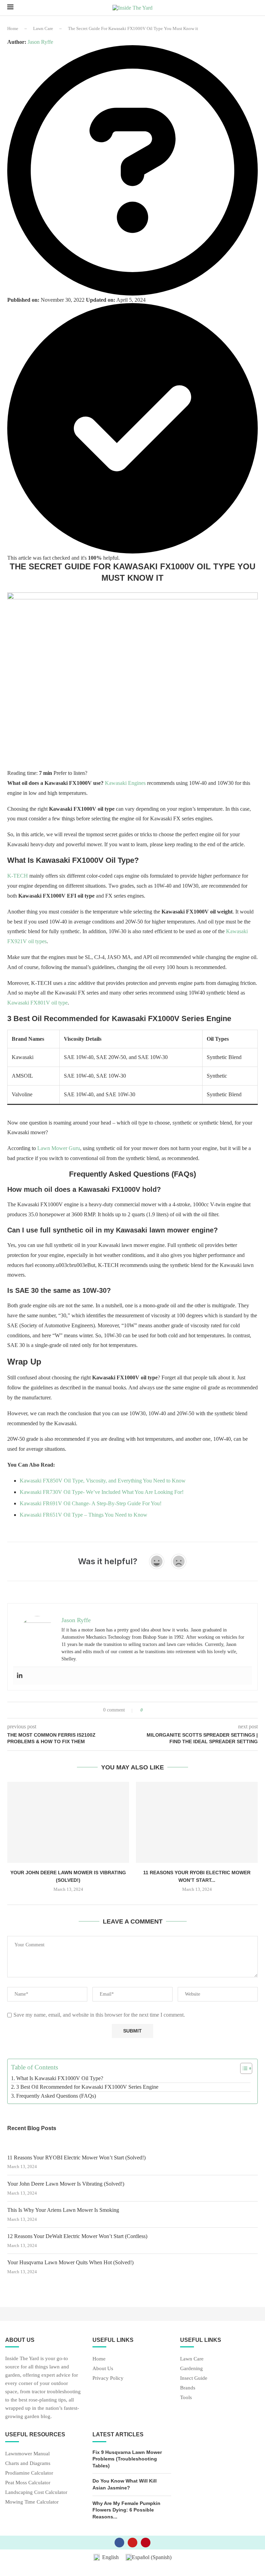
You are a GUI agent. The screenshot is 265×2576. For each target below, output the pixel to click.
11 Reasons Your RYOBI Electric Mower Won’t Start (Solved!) (76, 2158)
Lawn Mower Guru (59, 1148)
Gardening (192, 2369)
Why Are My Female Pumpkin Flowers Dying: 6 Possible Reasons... (126, 2510)
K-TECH (18, 876)
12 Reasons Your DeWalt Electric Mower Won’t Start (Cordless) (77, 2236)
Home (13, 28)
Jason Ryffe (40, 42)
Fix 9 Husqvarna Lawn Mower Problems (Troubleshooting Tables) (127, 2459)
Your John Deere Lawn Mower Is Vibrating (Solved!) (66, 2184)
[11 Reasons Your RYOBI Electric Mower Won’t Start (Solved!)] (197, 1822)
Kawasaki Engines (125, 783)
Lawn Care (43, 28)
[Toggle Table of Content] (243, 2068)
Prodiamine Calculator (29, 2473)
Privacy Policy (108, 2378)
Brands (188, 2388)
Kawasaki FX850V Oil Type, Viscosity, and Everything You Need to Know (103, 1481)
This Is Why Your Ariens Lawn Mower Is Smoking (63, 2210)
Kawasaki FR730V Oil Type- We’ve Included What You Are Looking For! (102, 1492)
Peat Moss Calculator (28, 2483)
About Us (103, 2369)
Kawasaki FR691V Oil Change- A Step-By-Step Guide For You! (91, 1503)
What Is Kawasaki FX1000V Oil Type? (60, 2078)
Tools (186, 2398)
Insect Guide (194, 2378)
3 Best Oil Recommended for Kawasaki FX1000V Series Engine (87, 2087)
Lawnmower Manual (27, 2454)
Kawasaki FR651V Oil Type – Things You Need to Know (84, 1515)
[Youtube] (132, 2543)
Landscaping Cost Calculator (36, 2492)
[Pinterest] (146, 2543)
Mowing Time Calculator (32, 2502)
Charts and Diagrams (28, 2463)
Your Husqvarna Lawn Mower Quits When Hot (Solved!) (70, 2262)
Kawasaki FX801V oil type (37, 1003)
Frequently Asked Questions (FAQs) (56, 2096)
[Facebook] (119, 2543)
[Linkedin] (20, 1676)
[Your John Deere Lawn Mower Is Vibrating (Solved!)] (68, 1822)
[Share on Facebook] (151, 1710)
